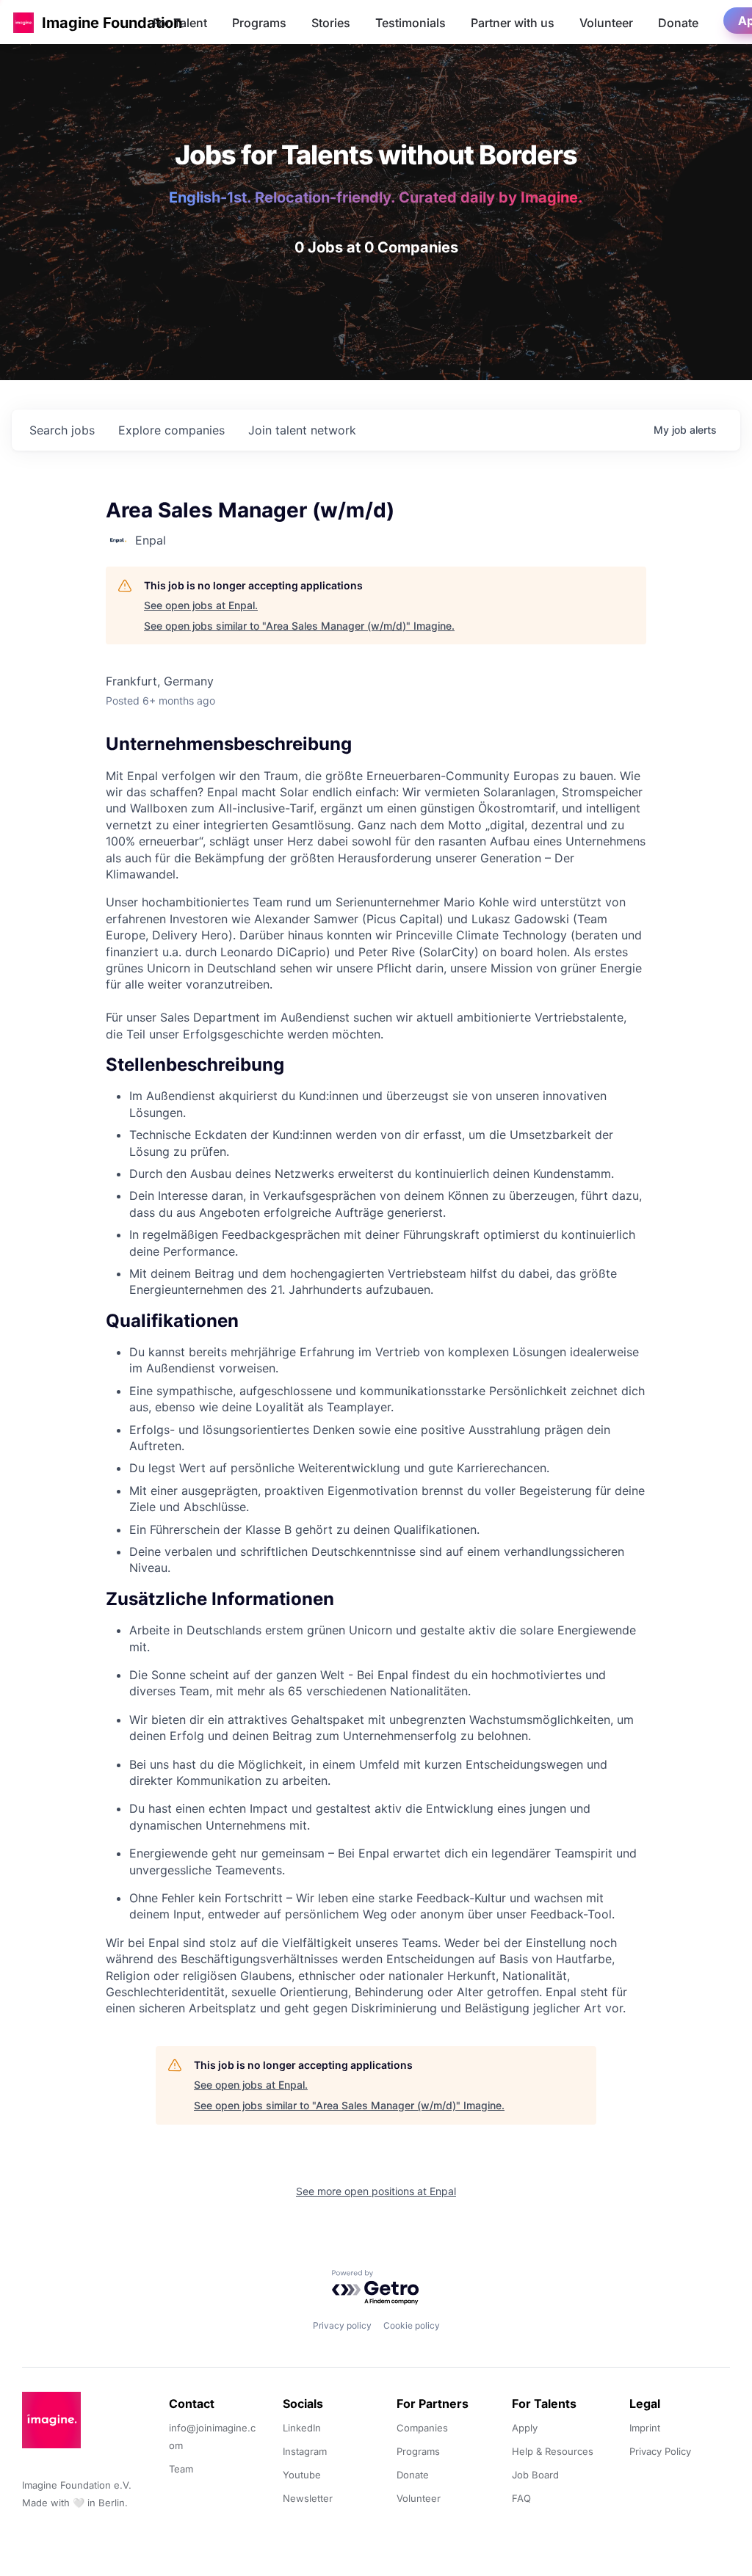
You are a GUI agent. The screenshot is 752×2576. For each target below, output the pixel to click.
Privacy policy (342, 2325)
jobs (62, 430)
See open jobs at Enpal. (201, 605)
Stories (331, 23)
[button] (23, 22)
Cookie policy (412, 2325)
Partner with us (513, 23)
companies (171, 430)
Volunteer (606, 23)
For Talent (180, 23)
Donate (678, 23)
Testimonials (411, 23)
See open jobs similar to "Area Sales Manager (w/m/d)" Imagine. (299, 626)
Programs (259, 23)
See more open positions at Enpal (376, 2191)
